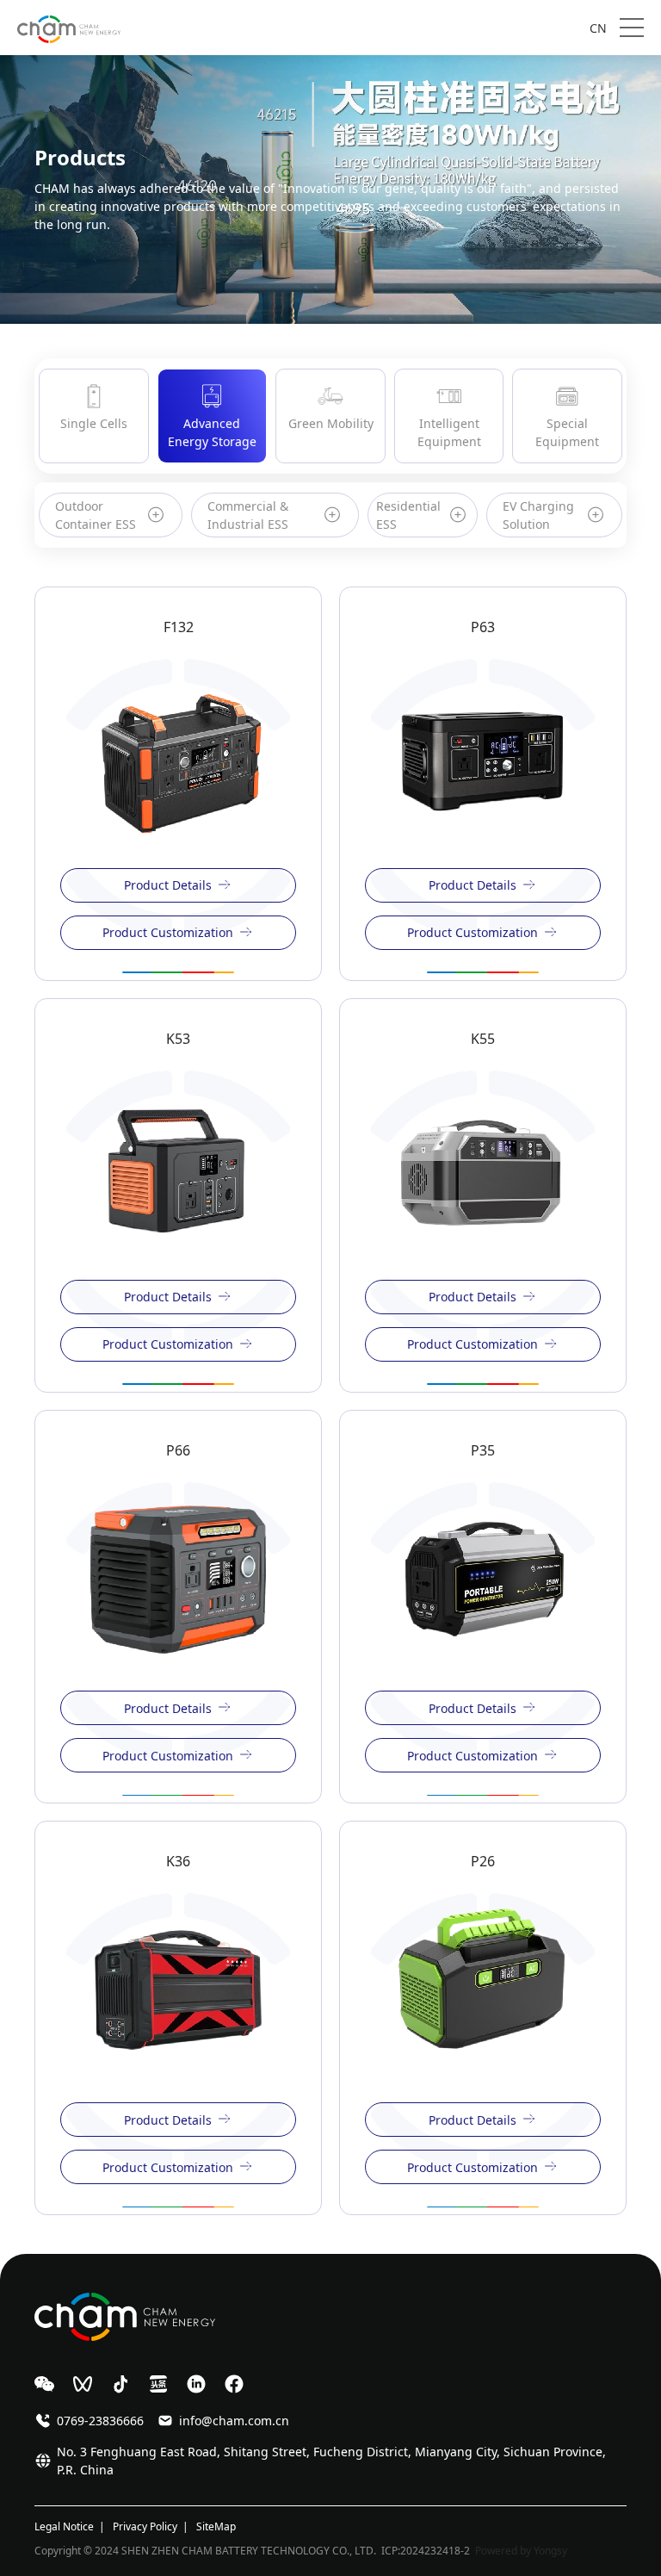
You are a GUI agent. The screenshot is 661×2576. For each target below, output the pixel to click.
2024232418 (430, 2551)
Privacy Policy (145, 2526)
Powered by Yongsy (521, 2551)
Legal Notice (64, 2526)
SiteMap (216, 2526)
